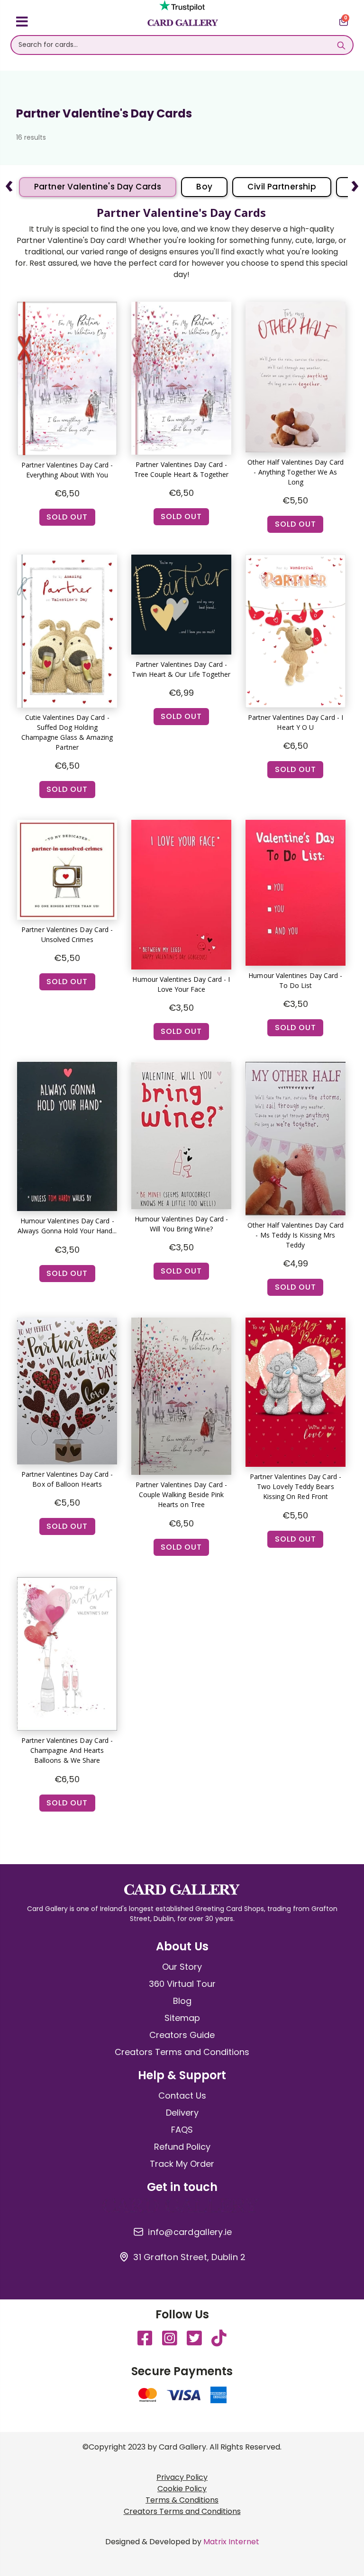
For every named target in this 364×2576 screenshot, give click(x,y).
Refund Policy (182, 2147)
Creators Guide (182, 2035)
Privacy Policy (182, 2477)
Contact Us (182, 2096)
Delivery (182, 2113)
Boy (204, 187)
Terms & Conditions (182, 2500)
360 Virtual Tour (182, 1984)
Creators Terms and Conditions (182, 2052)
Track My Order (182, 2164)
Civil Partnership (282, 187)
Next (355, 182)
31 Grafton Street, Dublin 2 (189, 2257)
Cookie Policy (182, 2489)
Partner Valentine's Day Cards (98, 187)
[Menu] (22, 23)
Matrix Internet (231, 2542)
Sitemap (182, 2018)
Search (341, 45)
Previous (9, 182)
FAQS (182, 2130)
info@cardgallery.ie (190, 2232)
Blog (182, 2001)
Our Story (182, 1967)
